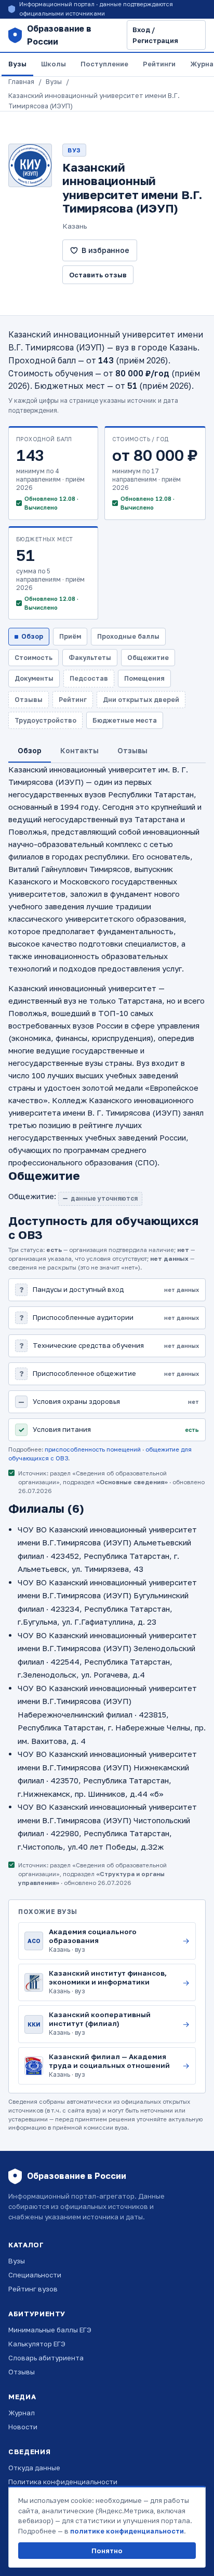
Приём (70, 636)
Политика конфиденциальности (63, 2482)
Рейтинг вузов (33, 2289)
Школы (53, 64)
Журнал (22, 2413)
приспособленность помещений (93, 1449)
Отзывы (22, 2372)
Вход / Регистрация (155, 35)
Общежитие (148, 658)
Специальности (35, 2275)
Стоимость (34, 658)
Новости (23, 2427)
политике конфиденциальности (127, 2531)
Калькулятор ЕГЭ (37, 2344)
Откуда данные (34, 2468)
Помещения (144, 678)
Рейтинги (159, 64)
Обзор (32, 636)
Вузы (17, 64)
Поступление (104, 64)
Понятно (107, 2551)
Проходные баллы (128, 636)
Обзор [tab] (30, 750)
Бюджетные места (125, 720)
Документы (34, 678)
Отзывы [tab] (132, 750)
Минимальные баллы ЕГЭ (50, 2330)
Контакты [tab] (79, 750)
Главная (21, 82)
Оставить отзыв (98, 275)
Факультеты (90, 658)
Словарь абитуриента (46, 2358)
